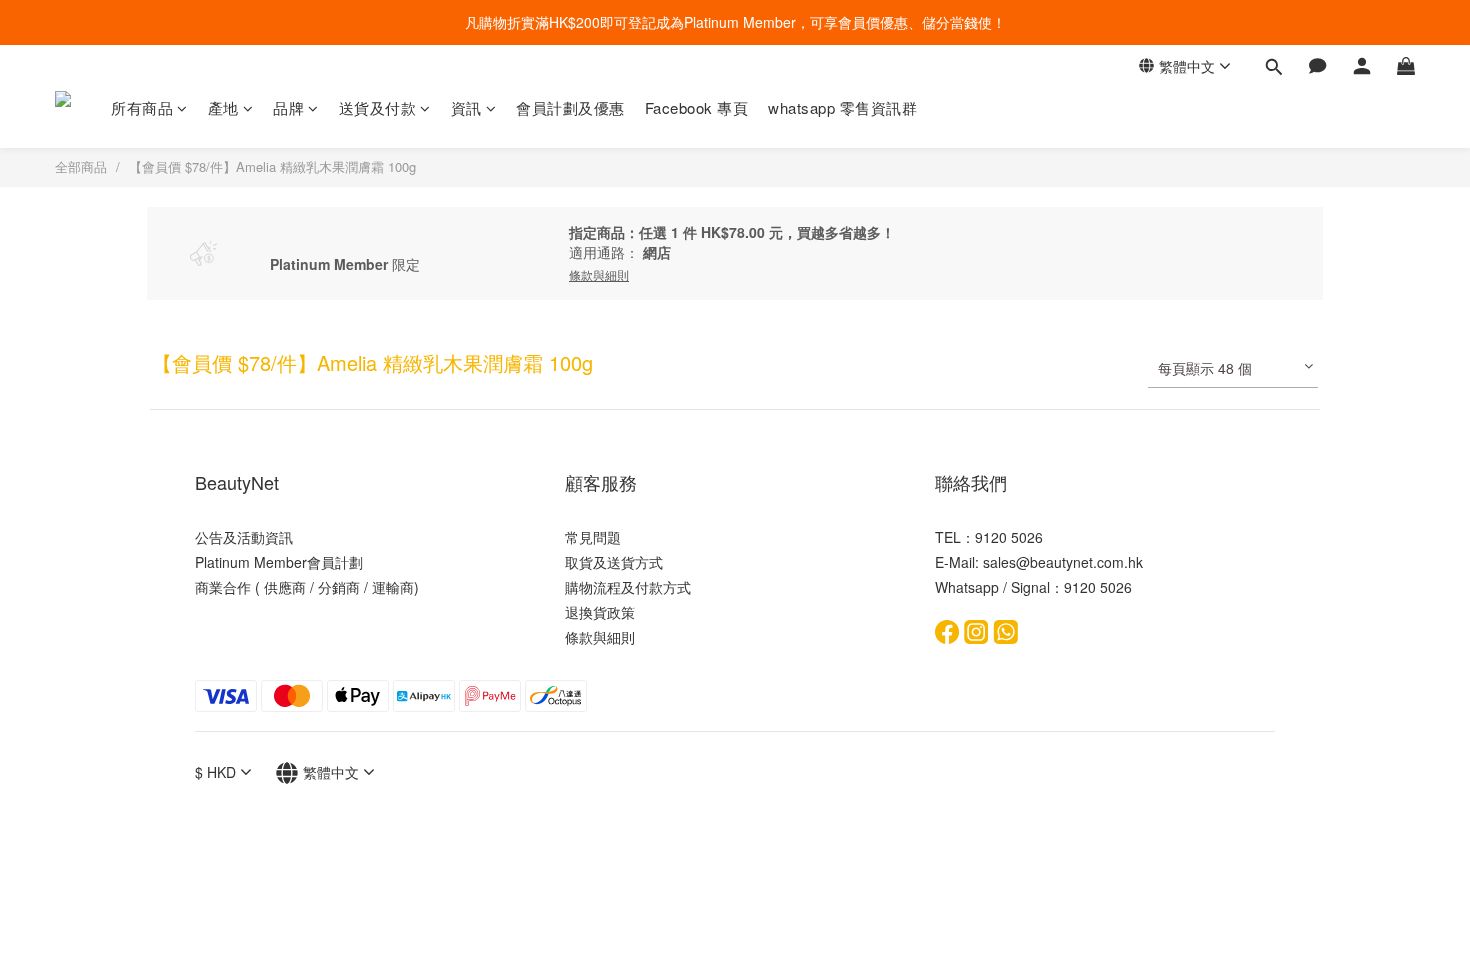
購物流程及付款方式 (628, 587)
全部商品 (81, 166)
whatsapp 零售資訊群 (842, 107)
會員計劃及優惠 (570, 107)
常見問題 (593, 537)
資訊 (466, 107)
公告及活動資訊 (244, 537)
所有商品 (142, 107)
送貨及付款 (378, 107)
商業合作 (223, 587)
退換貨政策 (600, 612)
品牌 (288, 107)
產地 (223, 107)
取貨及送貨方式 (614, 562)
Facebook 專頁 (697, 107)
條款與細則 (600, 637)
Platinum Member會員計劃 (279, 562)
